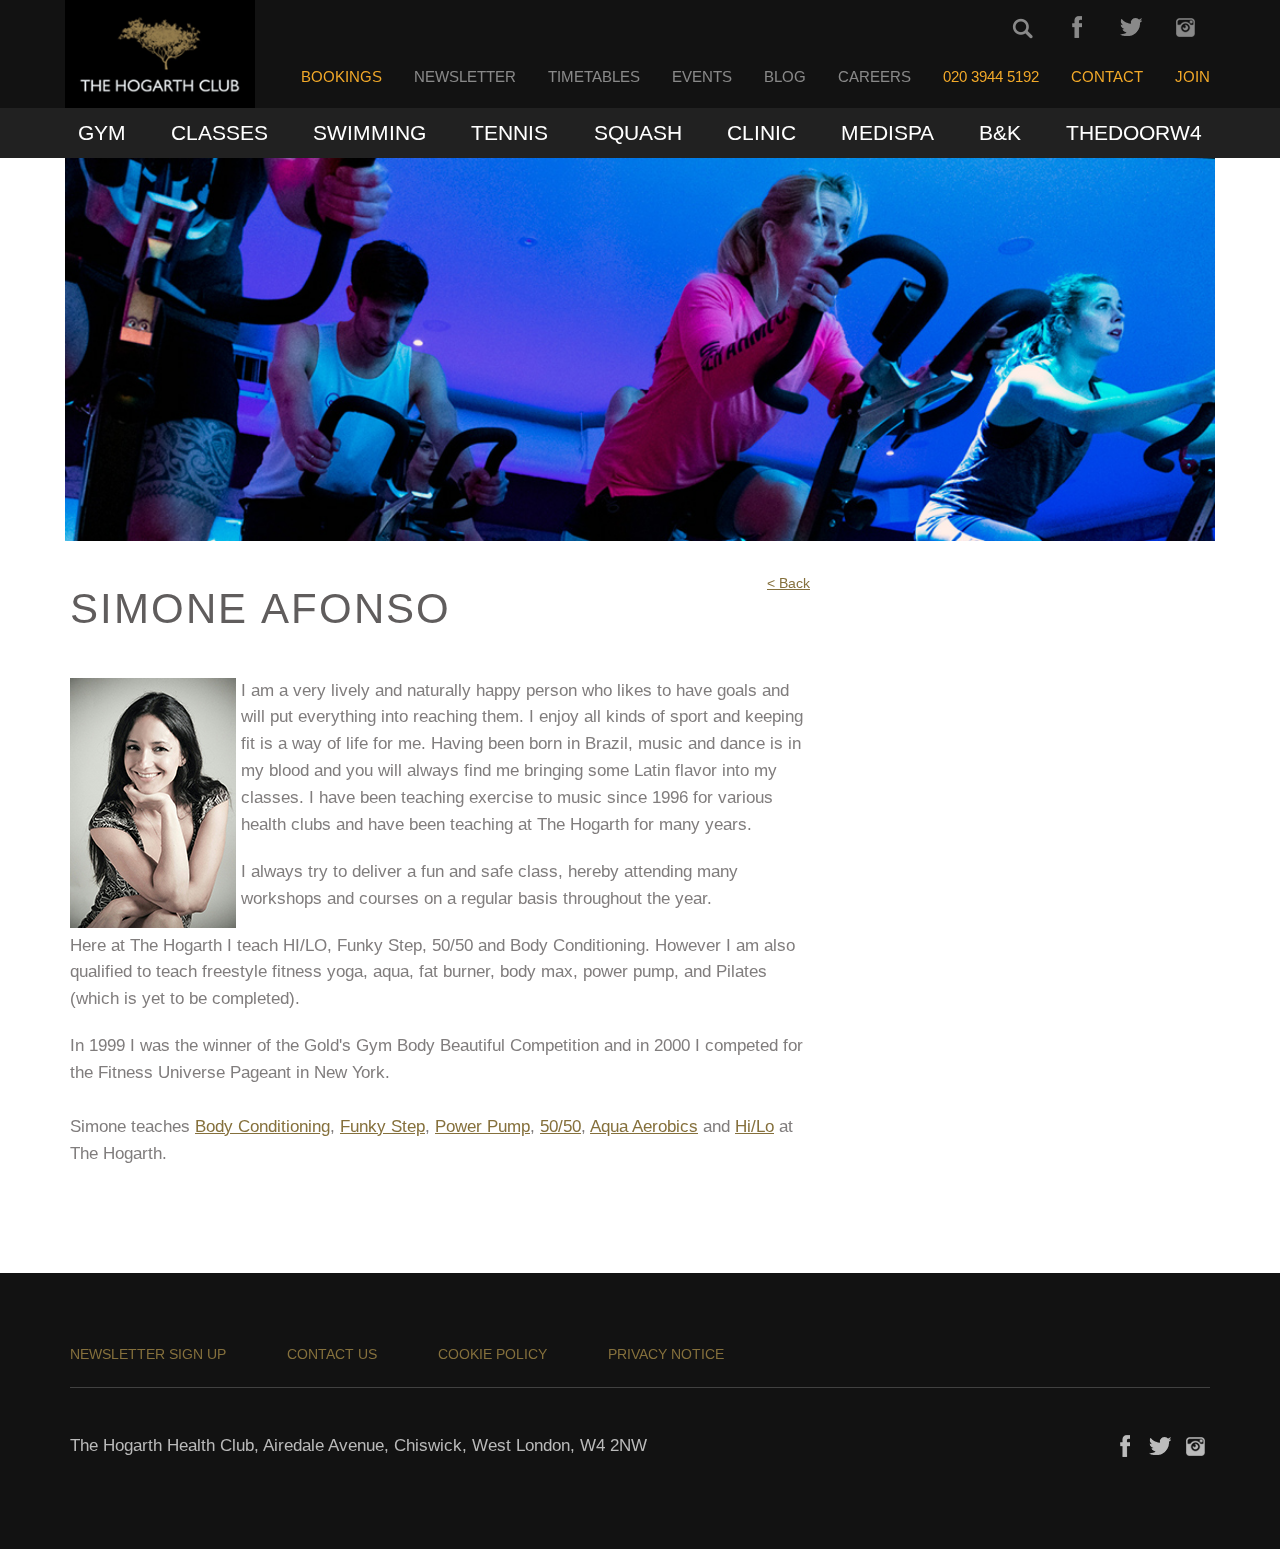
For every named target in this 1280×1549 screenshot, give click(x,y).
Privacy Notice (666, 1354)
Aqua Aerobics (644, 1126)
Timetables (594, 77)
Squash (638, 132)
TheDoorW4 (1134, 132)
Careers (874, 77)
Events (702, 77)
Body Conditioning (262, 1126)
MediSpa (887, 132)
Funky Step (382, 1126)
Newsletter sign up (148, 1354)
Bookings (341, 77)
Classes (219, 132)
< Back (788, 583)
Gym (102, 132)
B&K (1000, 132)
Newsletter (465, 77)
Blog (785, 77)
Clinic (761, 132)
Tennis (509, 132)
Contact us (332, 1354)
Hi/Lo (754, 1126)
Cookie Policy (492, 1354)
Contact (1107, 77)
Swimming (369, 132)
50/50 (560, 1126)
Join (1192, 77)
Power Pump (482, 1126)
